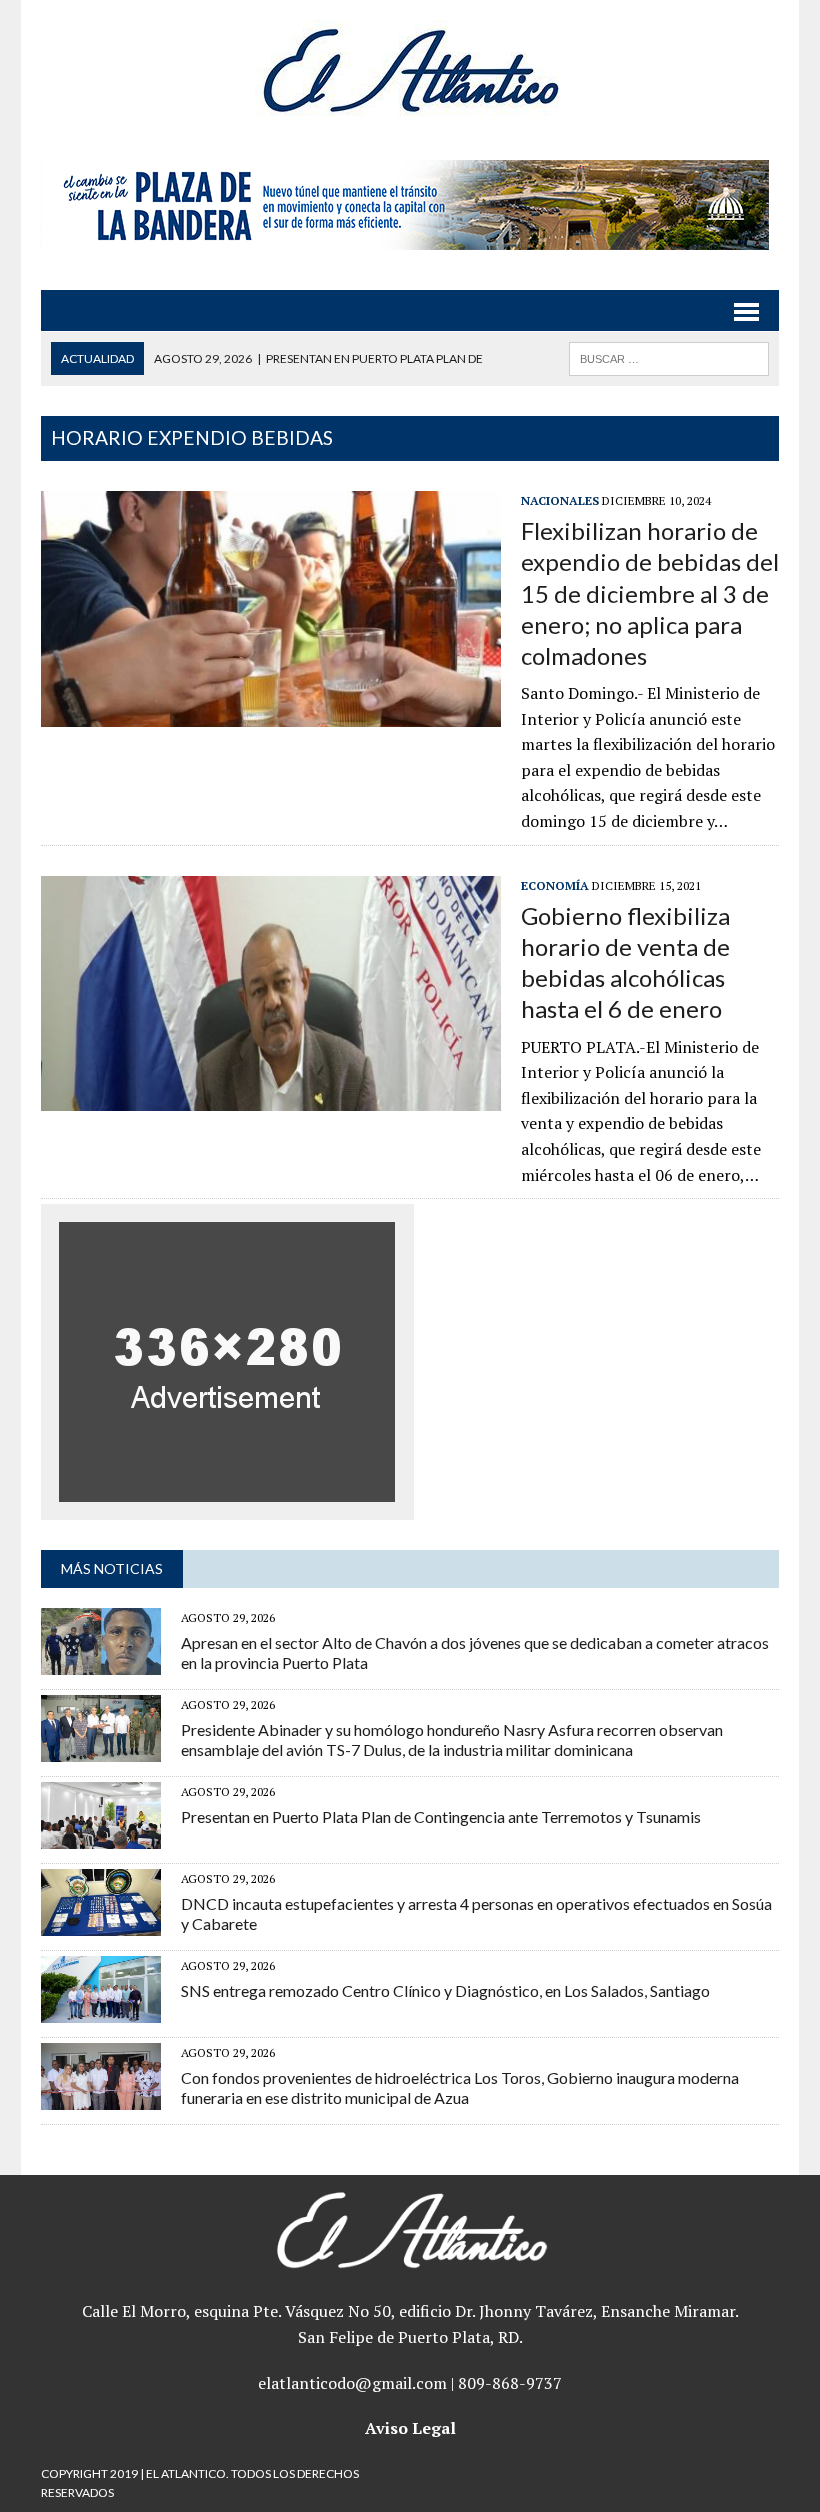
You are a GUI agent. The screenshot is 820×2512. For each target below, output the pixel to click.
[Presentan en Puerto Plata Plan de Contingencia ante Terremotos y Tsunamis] (101, 1836)
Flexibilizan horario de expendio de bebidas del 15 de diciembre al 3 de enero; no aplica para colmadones (650, 593)
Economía (555, 885)
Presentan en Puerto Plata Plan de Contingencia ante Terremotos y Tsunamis (441, 1816)
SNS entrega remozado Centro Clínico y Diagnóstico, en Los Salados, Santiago (445, 1990)
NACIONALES (560, 500)
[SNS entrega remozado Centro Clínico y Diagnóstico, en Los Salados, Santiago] (101, 2010)
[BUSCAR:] (669, 356)
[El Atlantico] (410, 70)
